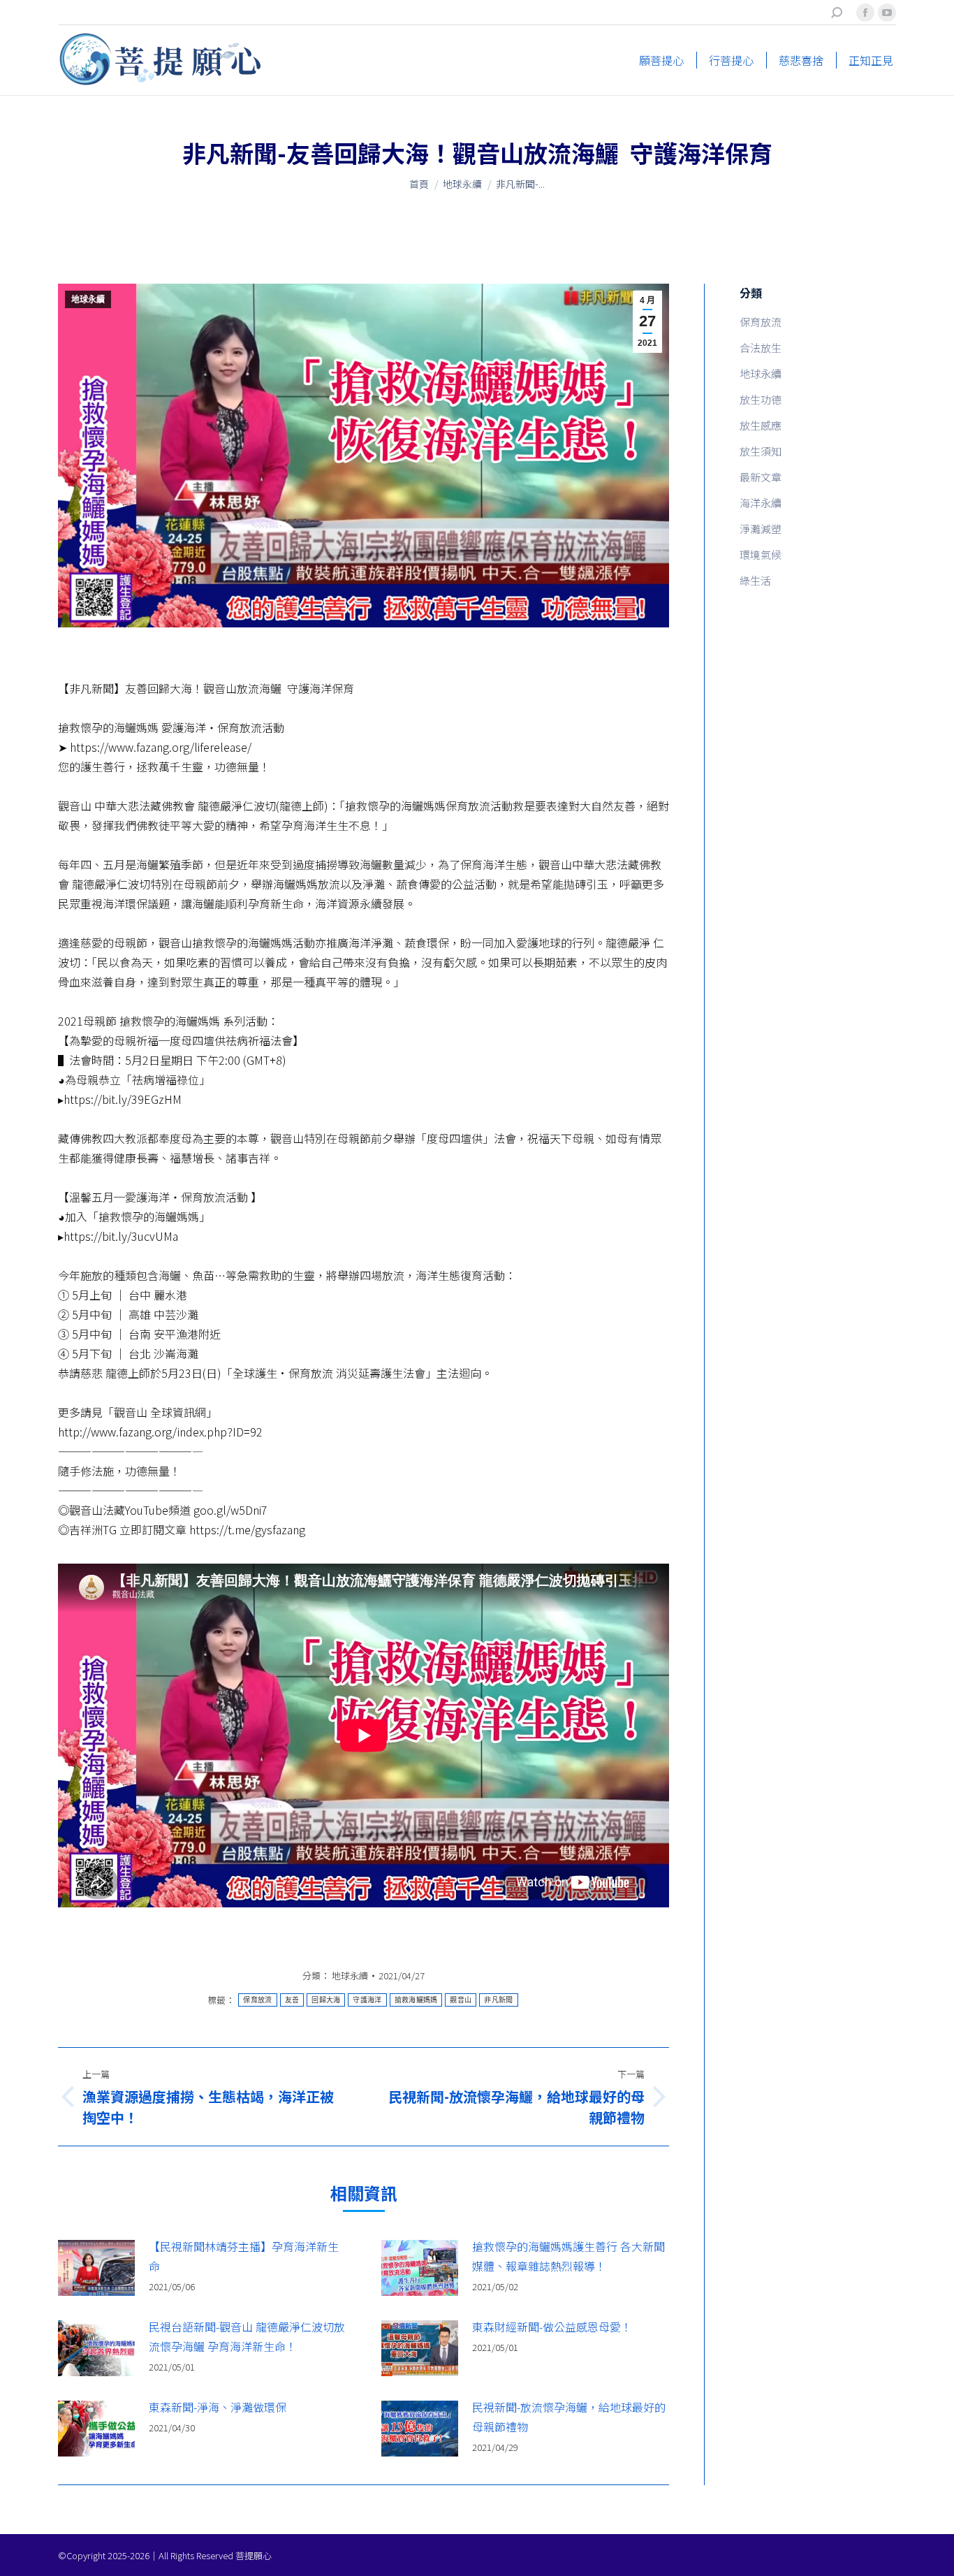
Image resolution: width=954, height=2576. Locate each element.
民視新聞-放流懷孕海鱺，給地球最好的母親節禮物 (569, 2417)
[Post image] (96, 2268)
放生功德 (761, 399)
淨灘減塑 (761, 529)
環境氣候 (761, 554)
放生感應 (761, 425)
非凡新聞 (498, 2000)
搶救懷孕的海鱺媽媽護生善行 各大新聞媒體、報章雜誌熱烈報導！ (568, 2256)
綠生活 (755, 580)
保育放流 (257, 2000)
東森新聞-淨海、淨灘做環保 (218, 2407)
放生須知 (761, 451)
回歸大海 (326, 2000)
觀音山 (461, 2000)
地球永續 (88, 300)
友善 (292, 2000)
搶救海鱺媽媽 (416, 2000)
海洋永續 (761, 503)
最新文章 (761, 477)
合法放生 (761, 348)
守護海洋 (367, 2000)
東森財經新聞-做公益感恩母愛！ (552, 2327)
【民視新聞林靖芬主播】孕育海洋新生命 (244, 2256)
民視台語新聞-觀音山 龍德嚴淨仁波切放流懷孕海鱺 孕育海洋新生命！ (247, 2336)
